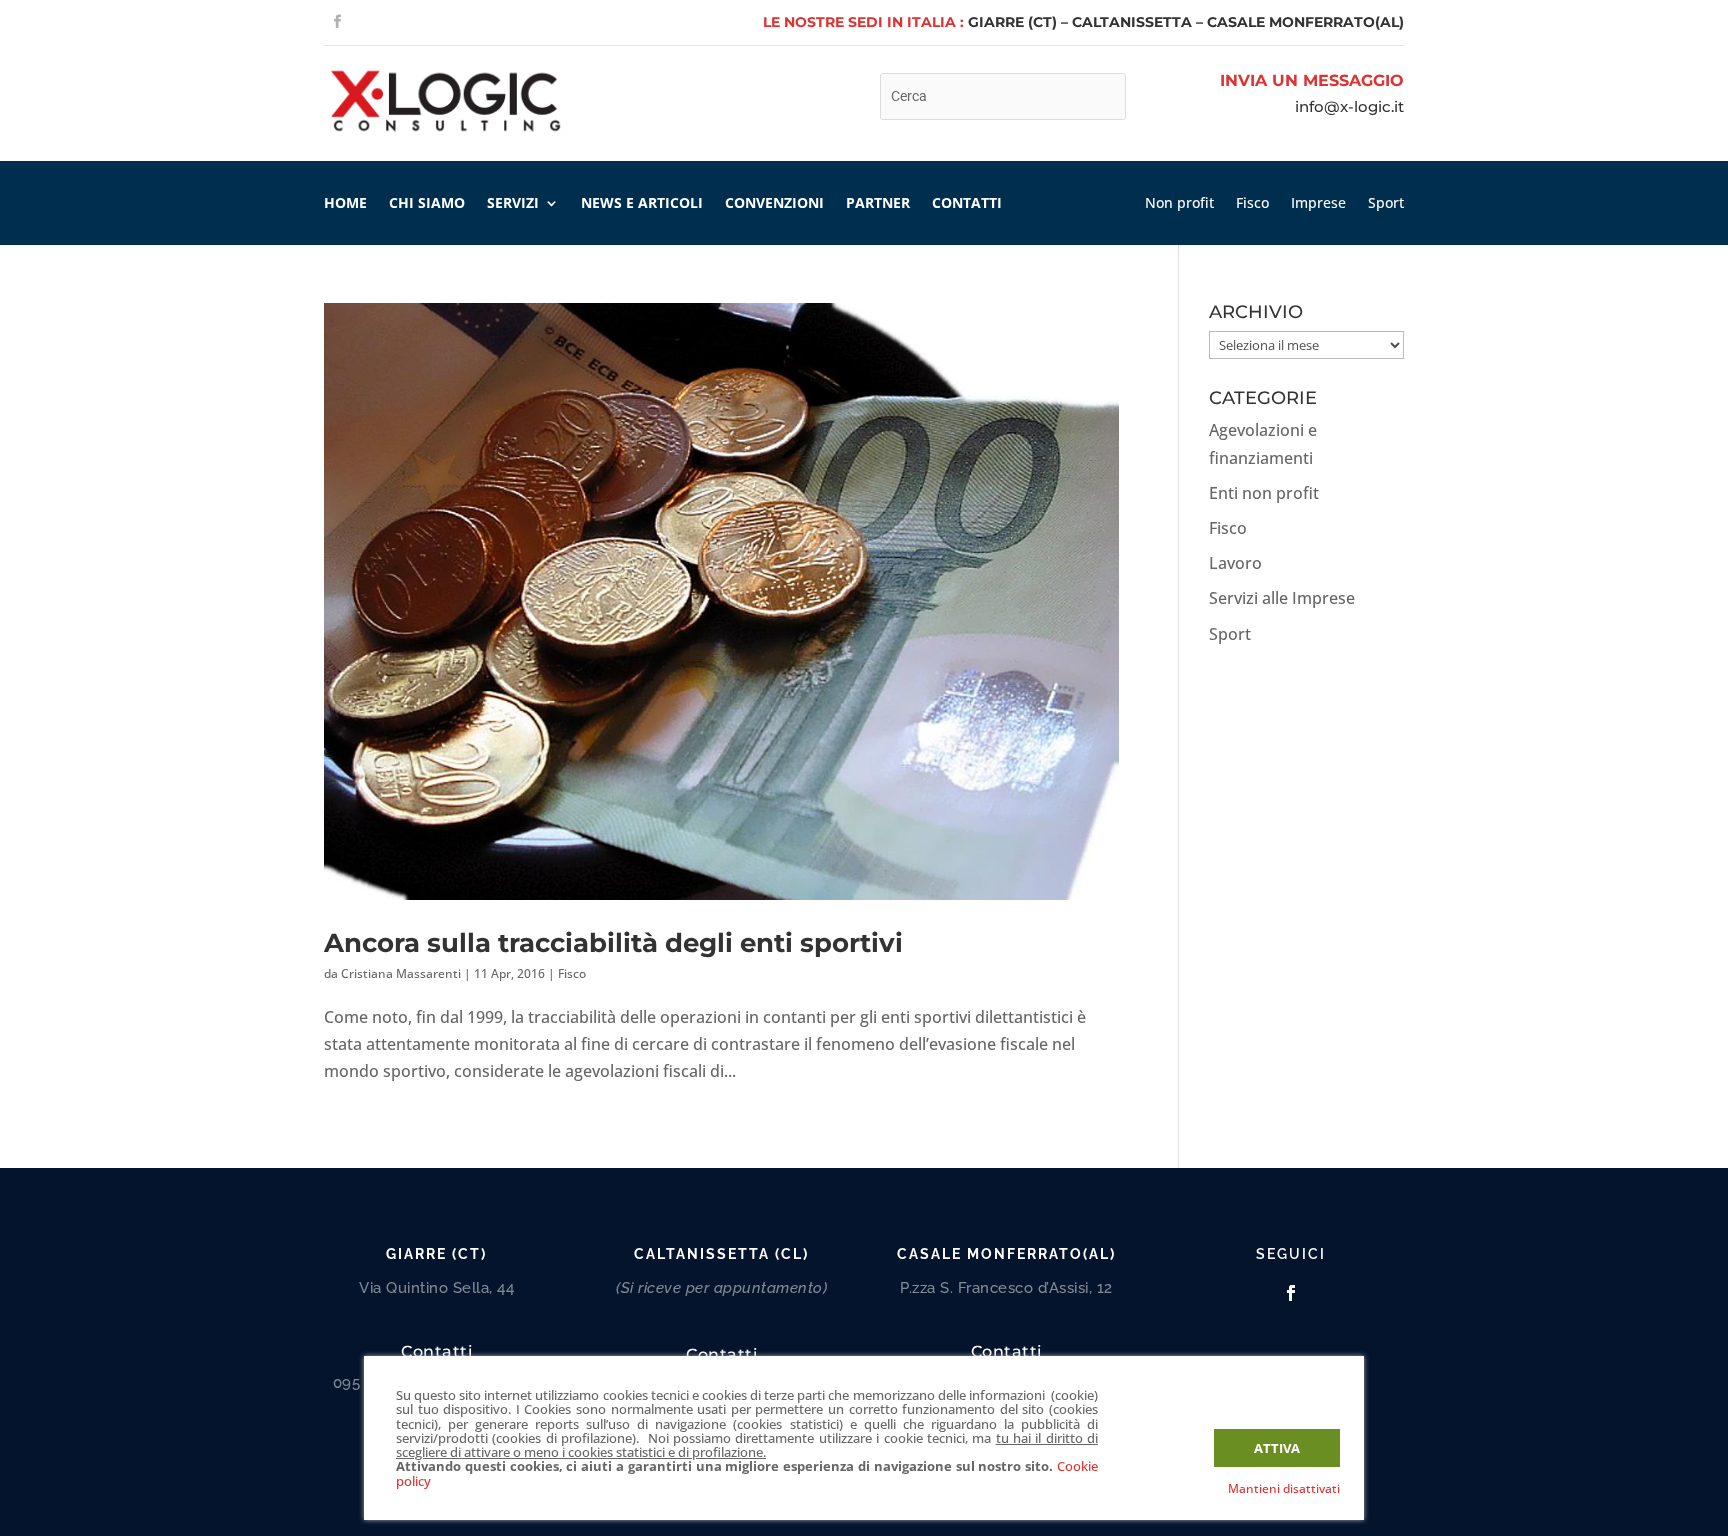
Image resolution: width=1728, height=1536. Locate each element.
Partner (878, 204)
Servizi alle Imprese (1282, 598)
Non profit (1179, 204)
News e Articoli (642, 204)
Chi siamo (427, 204)
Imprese (1318, 204)
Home (345, 204)
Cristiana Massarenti (401, 973)
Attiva (1277, 1448)
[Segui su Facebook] (337, 22)
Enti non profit (1264, 493)
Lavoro (1235, 563)
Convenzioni (774, 204)
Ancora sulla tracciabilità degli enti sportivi (613, 943)
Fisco (1252, 204)
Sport (1386, 204)
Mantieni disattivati (1284, 1488)
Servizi (513, 204)
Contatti (967, 204)
